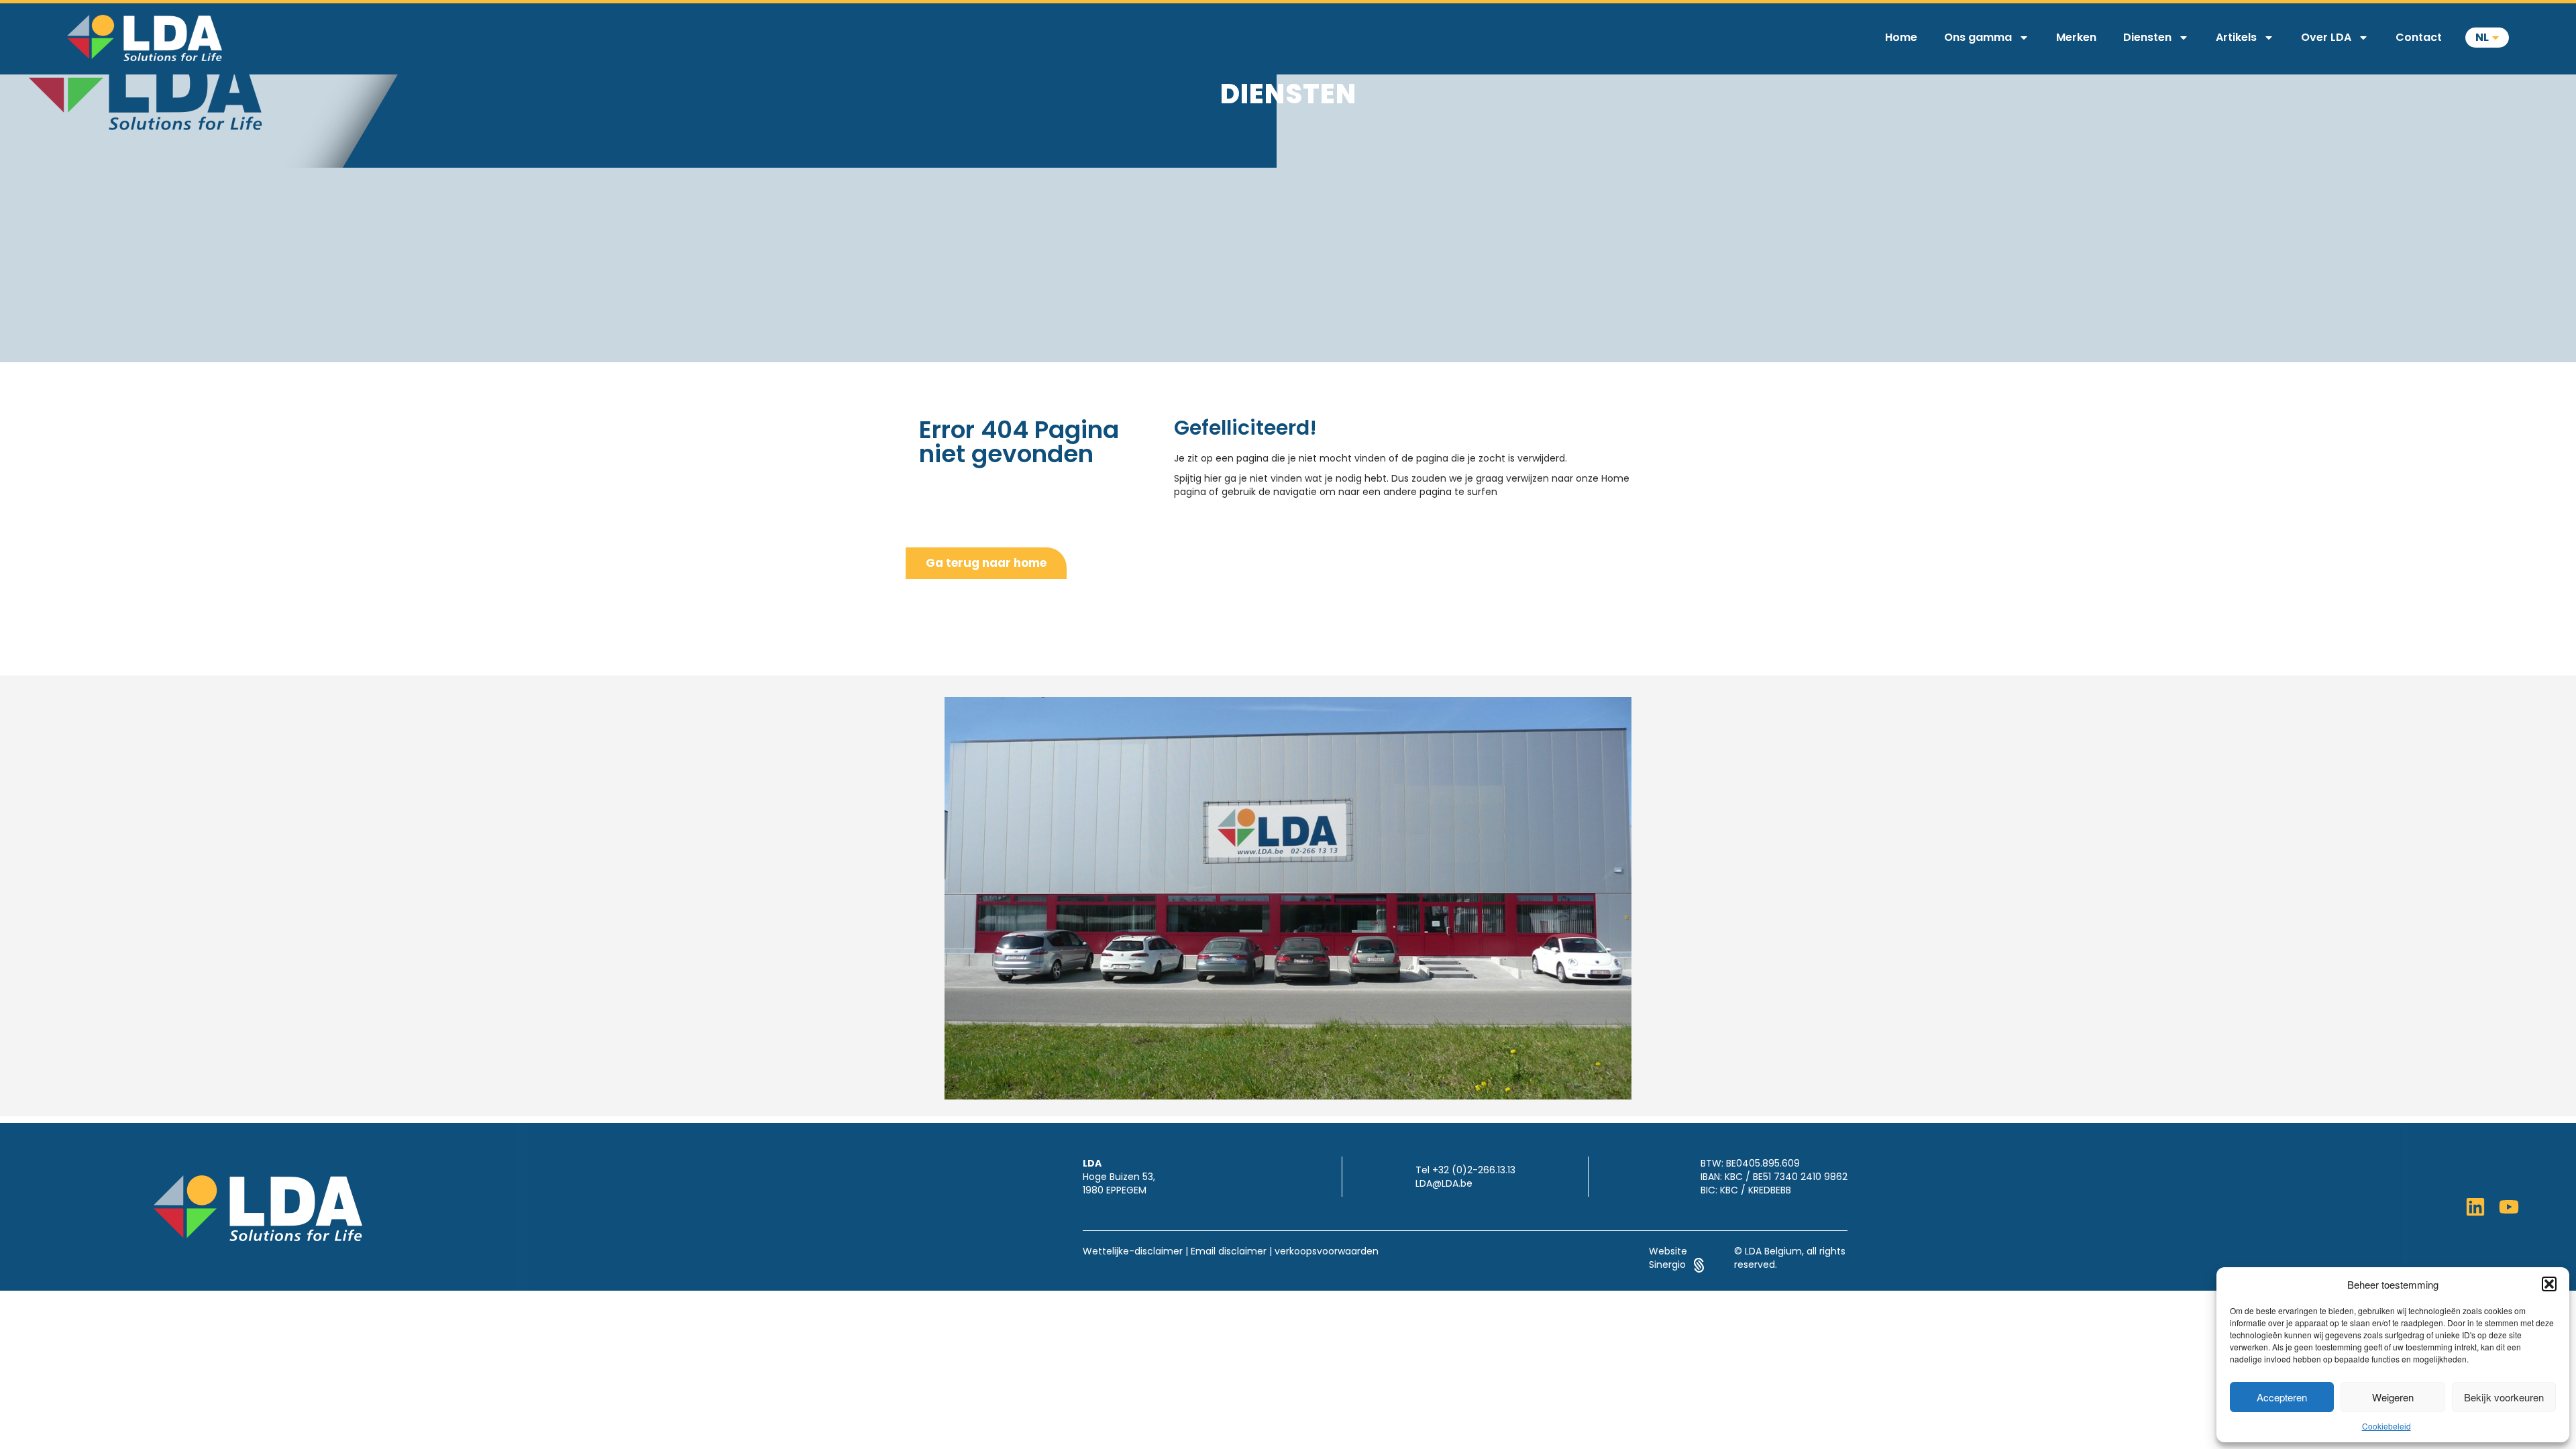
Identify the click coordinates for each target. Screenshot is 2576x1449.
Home (1901, 37)
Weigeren (2393, 1397)
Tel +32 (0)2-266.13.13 (1465, 1170)
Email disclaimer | (1231, 1251)
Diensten (2147, 37)
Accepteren (2282, 1397)
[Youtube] (2509, 1207)
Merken (2076, 37)
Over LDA (2326, 37)
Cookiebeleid (2386, 1426)
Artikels (2236, 37)
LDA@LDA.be (1444, 1183)
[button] (2549, 1284)
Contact (2419, 37)
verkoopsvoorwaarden (1327, 1251)
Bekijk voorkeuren (2504, 1397)
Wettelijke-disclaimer (1133, 1251)
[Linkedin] (2475, 1207)
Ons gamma (1978, 37)
